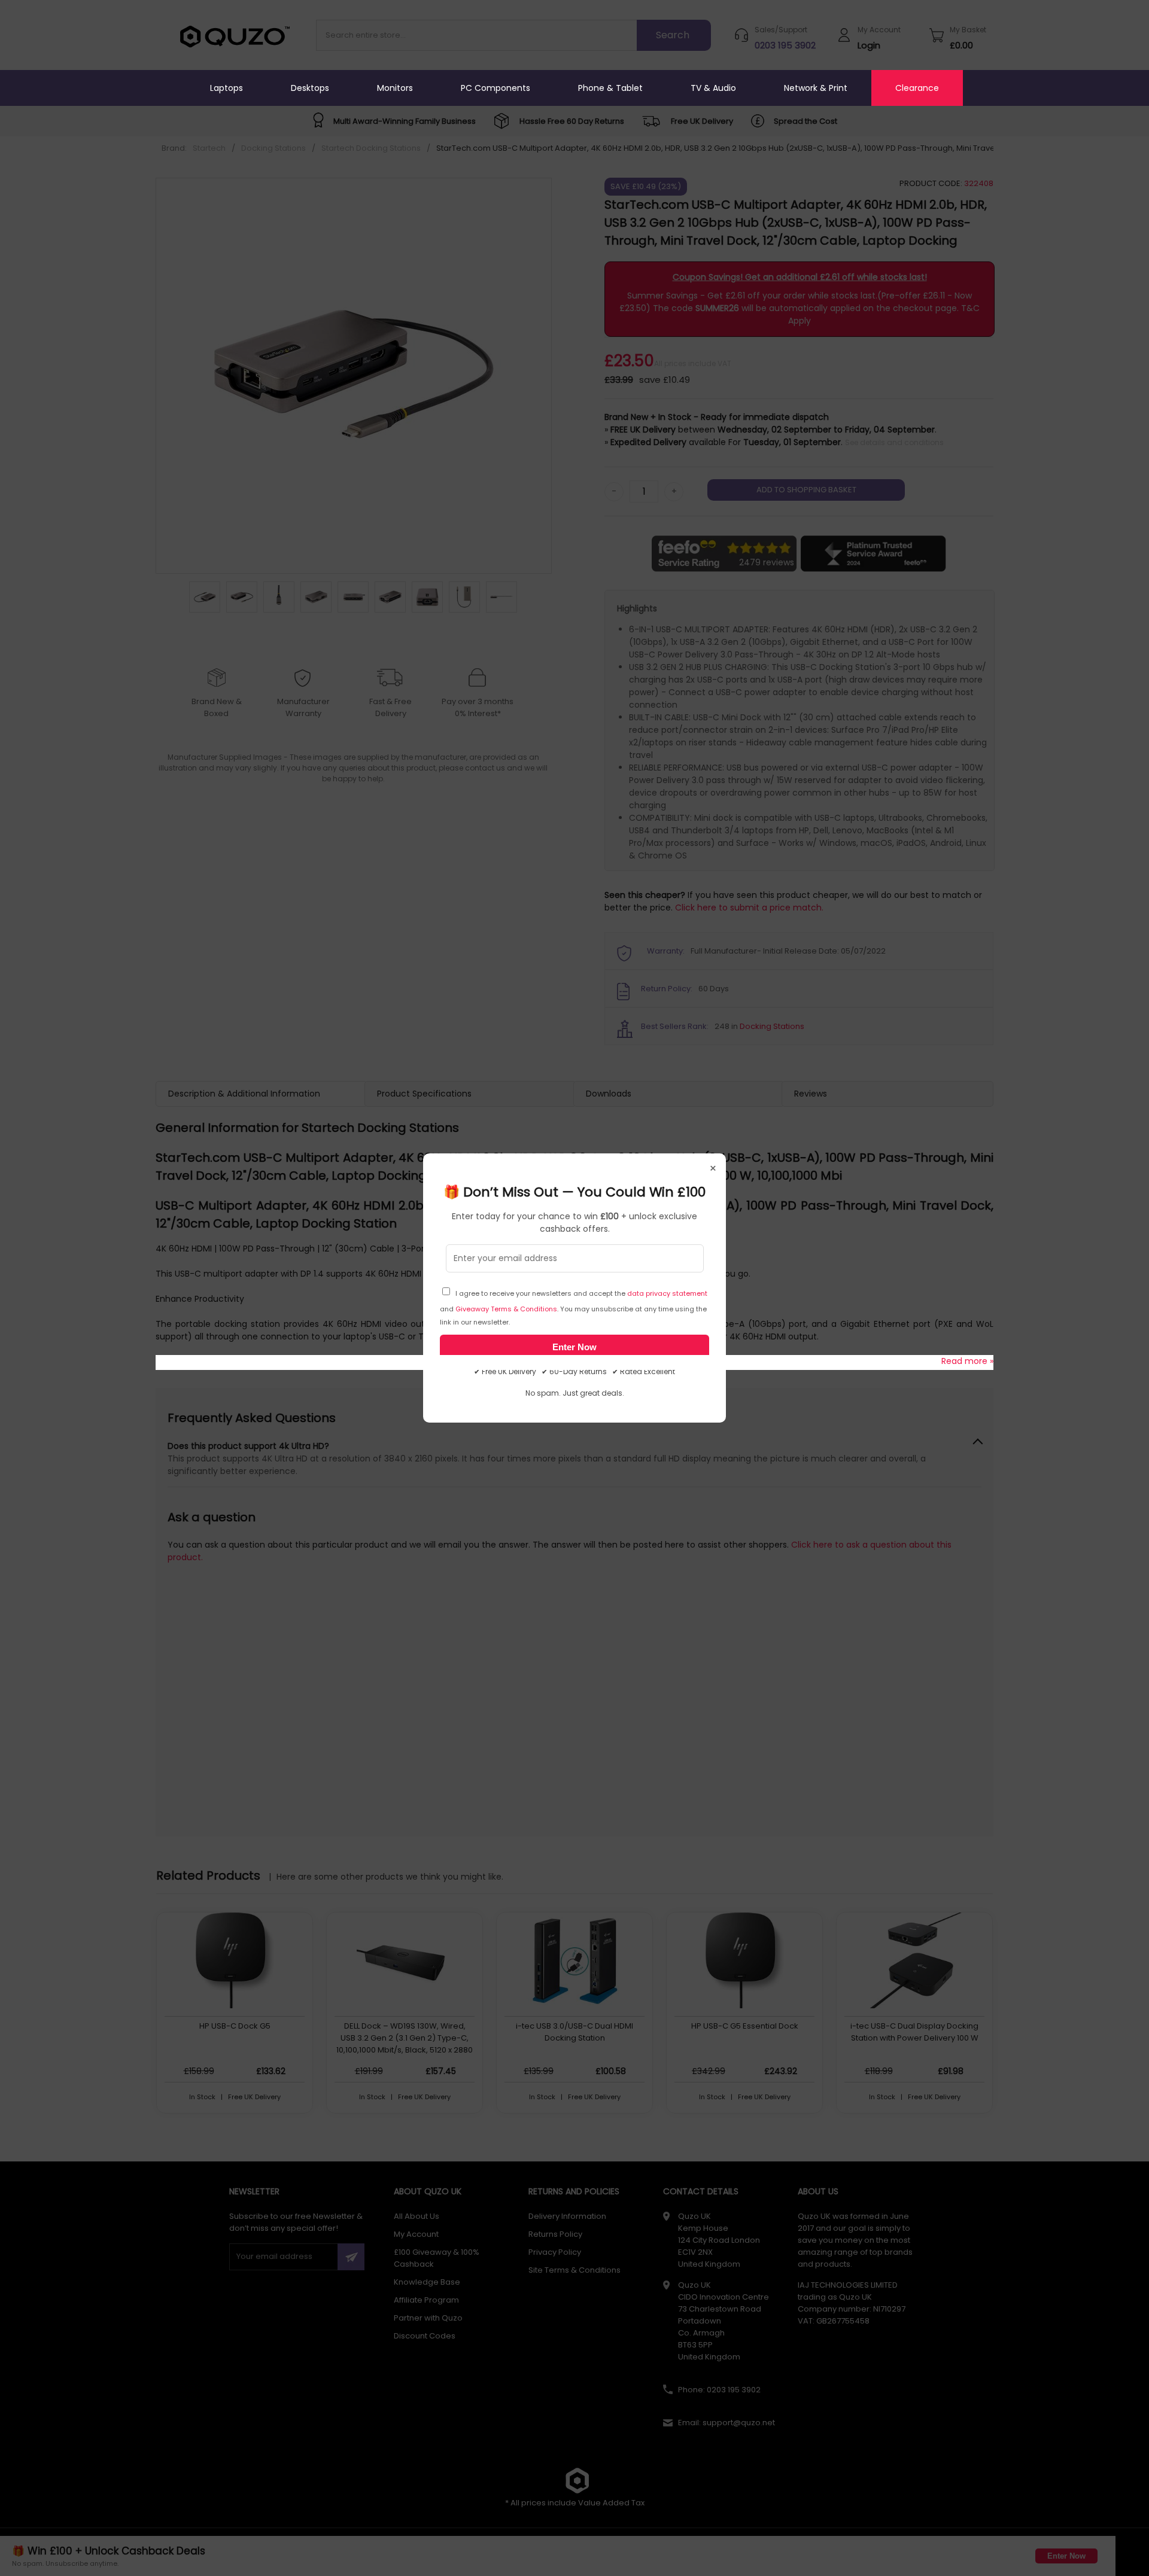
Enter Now (574, 1347)
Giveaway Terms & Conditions (506, 1309)
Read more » (967, 1361)
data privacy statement (667, 1293)
